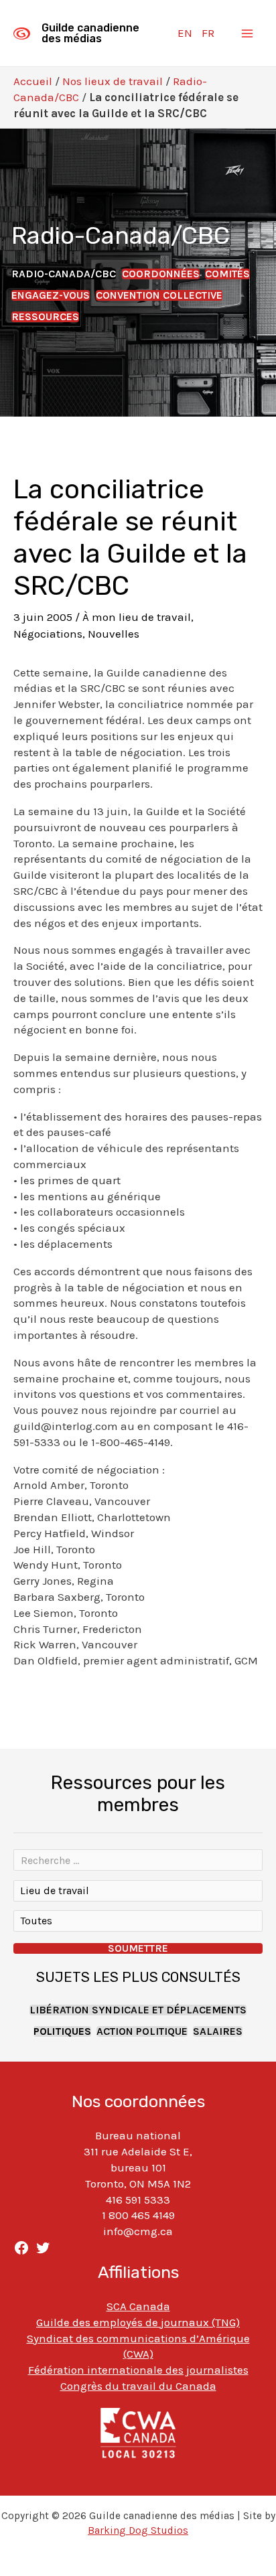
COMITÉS (227, 274)
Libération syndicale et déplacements (138, 2010)
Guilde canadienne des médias (90, 33)
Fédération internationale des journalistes (138, 2370)
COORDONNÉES (161, 274)
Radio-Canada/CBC (64, 274)
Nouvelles (114, 634)
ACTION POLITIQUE (142, 2031)
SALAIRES (218, 2031)
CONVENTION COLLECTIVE (159, 295)
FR (208, 33)
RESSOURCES (45, 317)
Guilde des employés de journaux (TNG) (138, 2322)
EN (185, 33)
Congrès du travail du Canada (138, 2386)
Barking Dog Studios (138, 2530)
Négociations (48, 634)
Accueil (33, 81)
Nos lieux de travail (113, 81)
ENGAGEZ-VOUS (51, 295)
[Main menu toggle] (248, 33)
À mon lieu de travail (137, 617)
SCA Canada (138, 2306)
